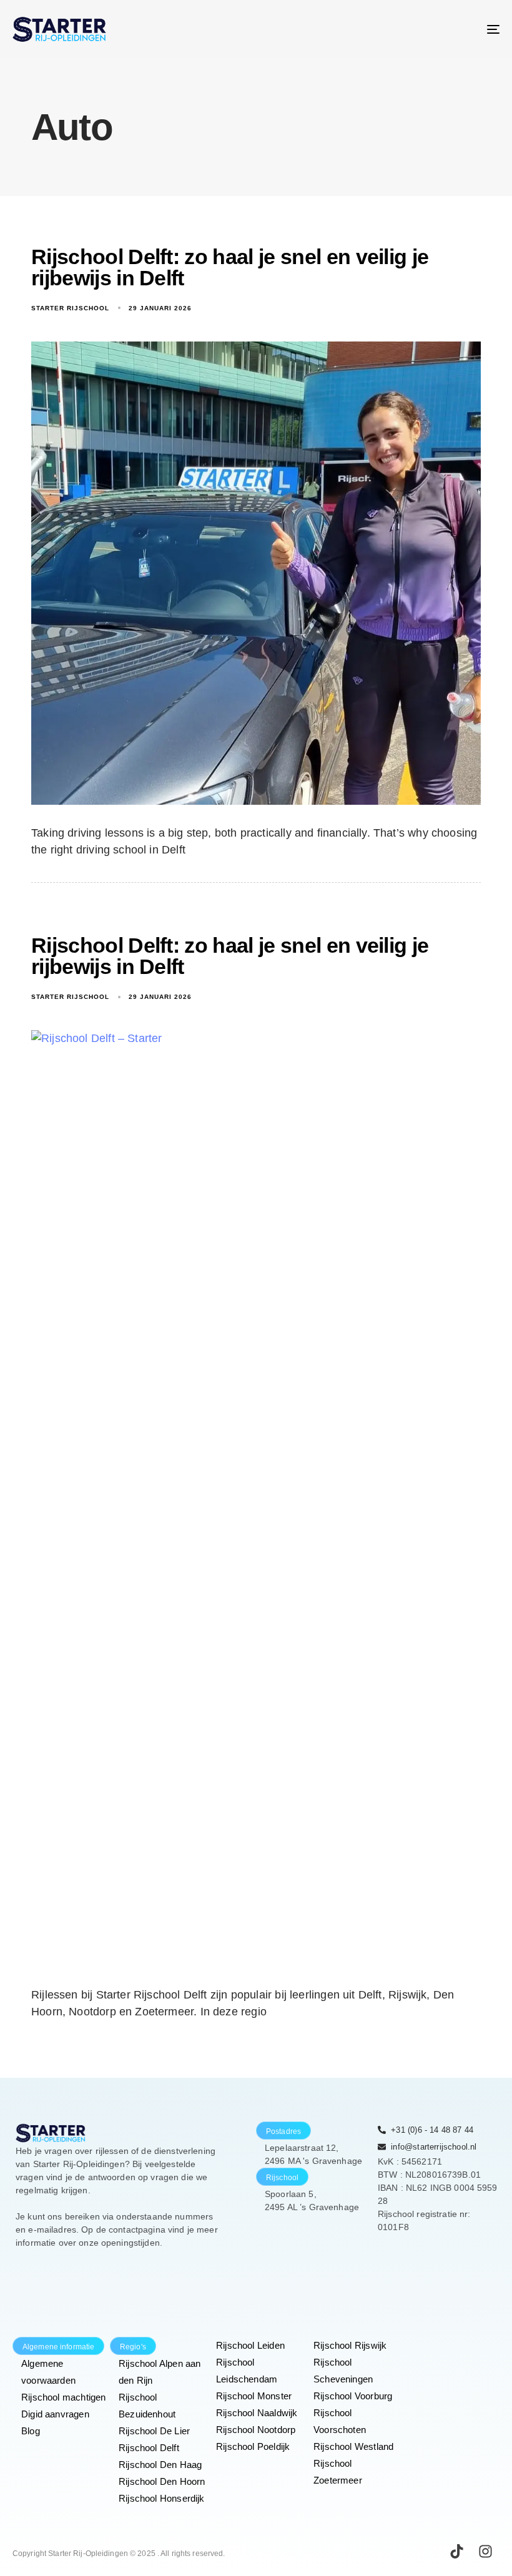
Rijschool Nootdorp (256, 2430)
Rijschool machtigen (63, 2397)
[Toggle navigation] (418, 29)
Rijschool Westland (353, 2446)
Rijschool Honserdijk (162, 2498)
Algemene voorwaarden (48, 2372)
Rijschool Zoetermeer (338, 2472)
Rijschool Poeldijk (253, 2446)
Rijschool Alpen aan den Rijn (160, 2372)
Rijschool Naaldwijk (257, 2413)
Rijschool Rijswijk (350, 2345)
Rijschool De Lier (154, 2431)
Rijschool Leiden (250, 2345)
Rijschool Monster (254, 2396)
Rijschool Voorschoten (340, 2421)
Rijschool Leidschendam (247, 2371)
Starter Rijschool (70, 308)
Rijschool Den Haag (160, 2465)
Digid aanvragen (55, 2414)
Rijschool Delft (149, 2448)
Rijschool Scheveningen (343, 2371)
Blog (31, 2431)
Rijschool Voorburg (353, 2396)
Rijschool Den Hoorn (162, 2481)
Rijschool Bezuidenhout (147, 2406)
